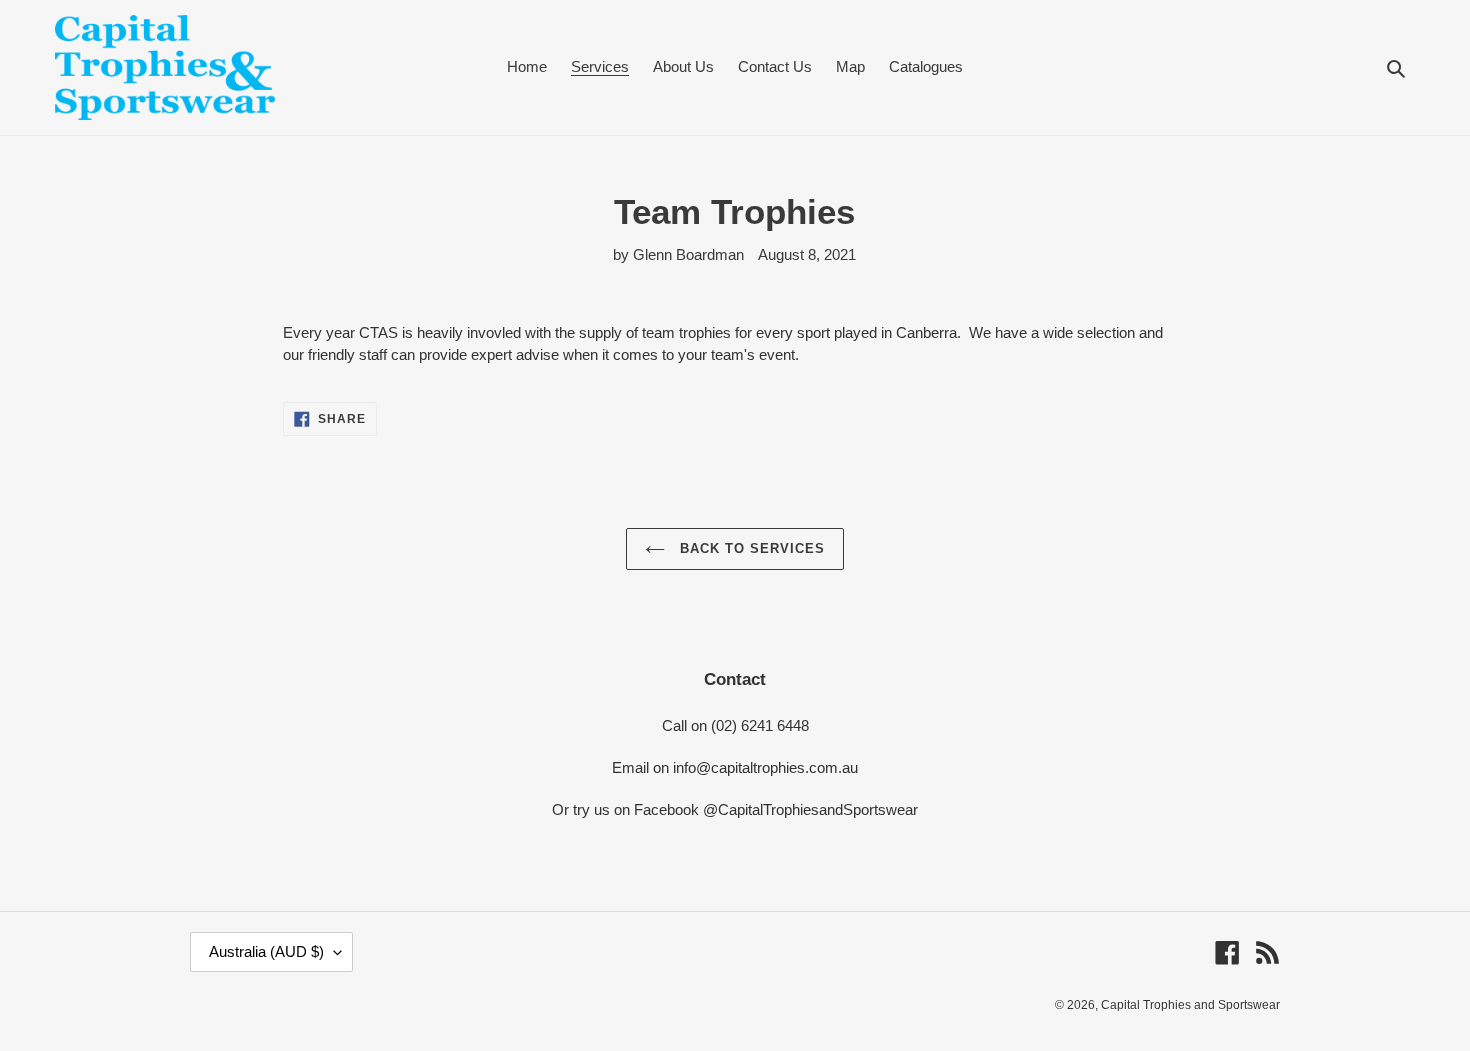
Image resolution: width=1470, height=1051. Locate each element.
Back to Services (750, 548)
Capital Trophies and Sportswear (1190, 1005)
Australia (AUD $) (266, 951)
